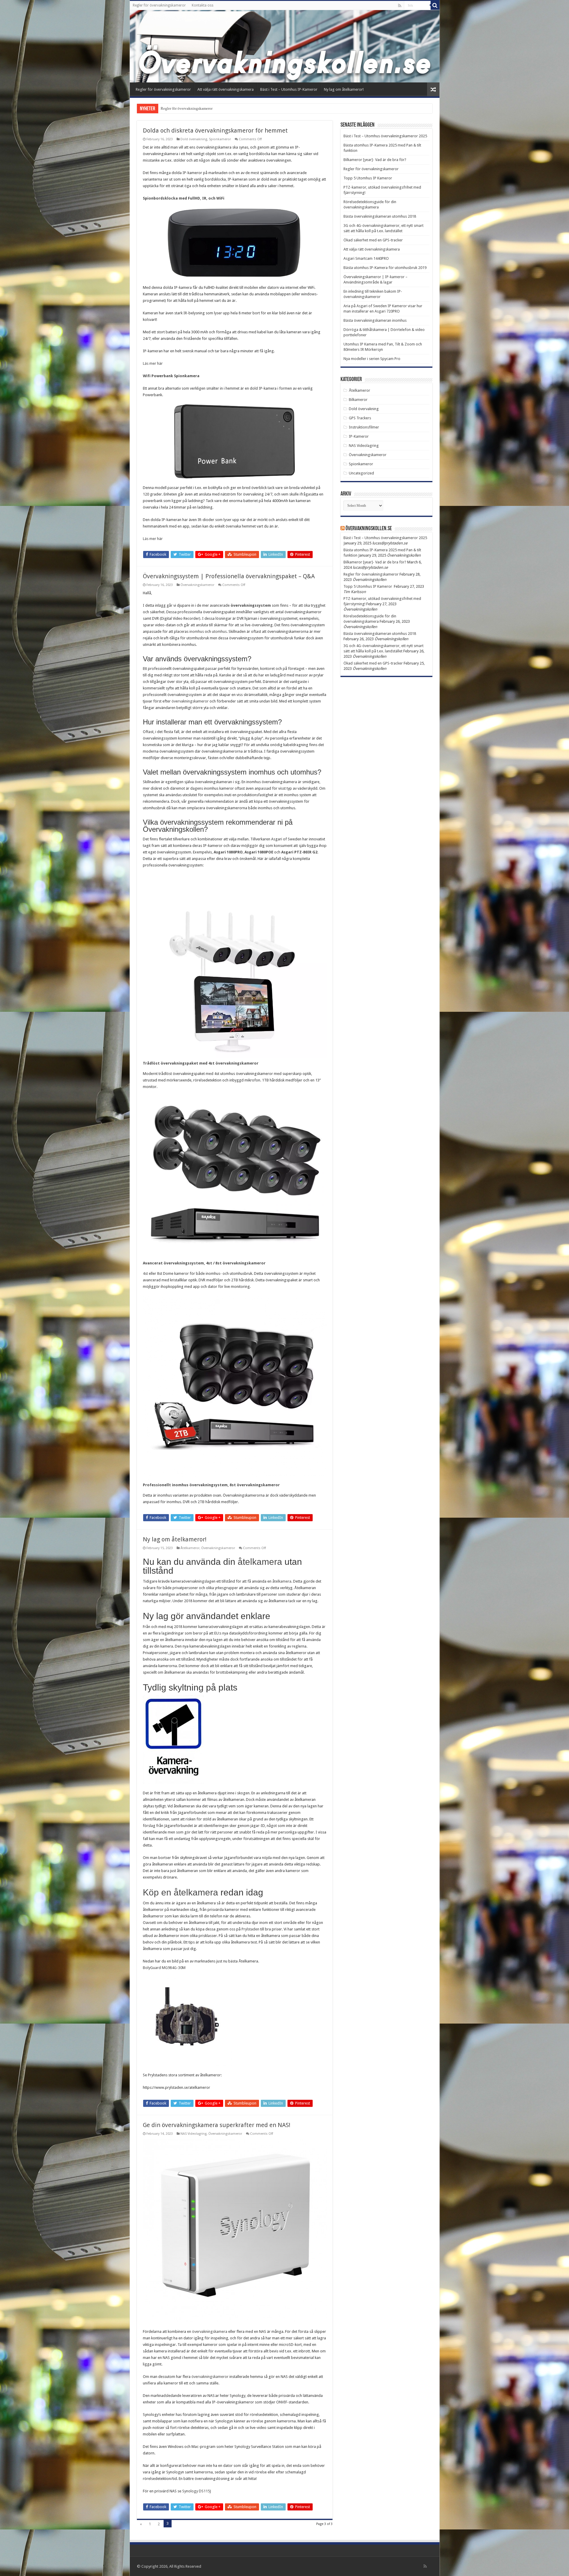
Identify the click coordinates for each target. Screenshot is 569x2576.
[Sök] (435, 5)
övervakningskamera (210, 2332)
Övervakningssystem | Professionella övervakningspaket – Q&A (229, 576)
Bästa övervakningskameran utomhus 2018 (380, 216)
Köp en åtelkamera (180, 1892)
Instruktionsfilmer (364, 427)
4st (145, 1273)
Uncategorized (361, 473)
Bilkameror (358, 400)
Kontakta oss (203, 5)
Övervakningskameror (197, 585)
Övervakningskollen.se (369, 529)
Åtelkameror (190, 1548)
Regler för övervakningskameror (159, 5)
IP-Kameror (359, 436)
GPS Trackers (360, 418)
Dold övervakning (194, 139)
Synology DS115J (197, 2491)
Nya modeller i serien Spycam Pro (372, 359)
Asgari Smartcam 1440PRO (366, 258)
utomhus (219, 631)
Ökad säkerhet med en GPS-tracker (373, 240)
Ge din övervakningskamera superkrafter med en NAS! (217, 2125)
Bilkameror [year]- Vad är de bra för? (375, 160)
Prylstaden (250, 1929)
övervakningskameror (190, 701)
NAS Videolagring (194, 2134)
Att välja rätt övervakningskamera (226, 89)
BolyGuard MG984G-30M (164, 1968)
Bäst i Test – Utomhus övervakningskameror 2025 (385, 136)
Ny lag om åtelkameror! (344, 89)
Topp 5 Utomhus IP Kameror (368, 178)
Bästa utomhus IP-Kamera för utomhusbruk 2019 (385, 268)
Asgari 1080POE (259, 852)
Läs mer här (153, 363)
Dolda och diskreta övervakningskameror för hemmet (215, 130)
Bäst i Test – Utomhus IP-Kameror (289, 89)
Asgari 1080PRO (228, 852)
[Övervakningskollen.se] (285, 46)
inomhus (197, 631)
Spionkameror (220, 139)
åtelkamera (260, 1562)
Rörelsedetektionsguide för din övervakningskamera (203, 108)
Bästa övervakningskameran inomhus (375, 320)
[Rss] (400, 6)
